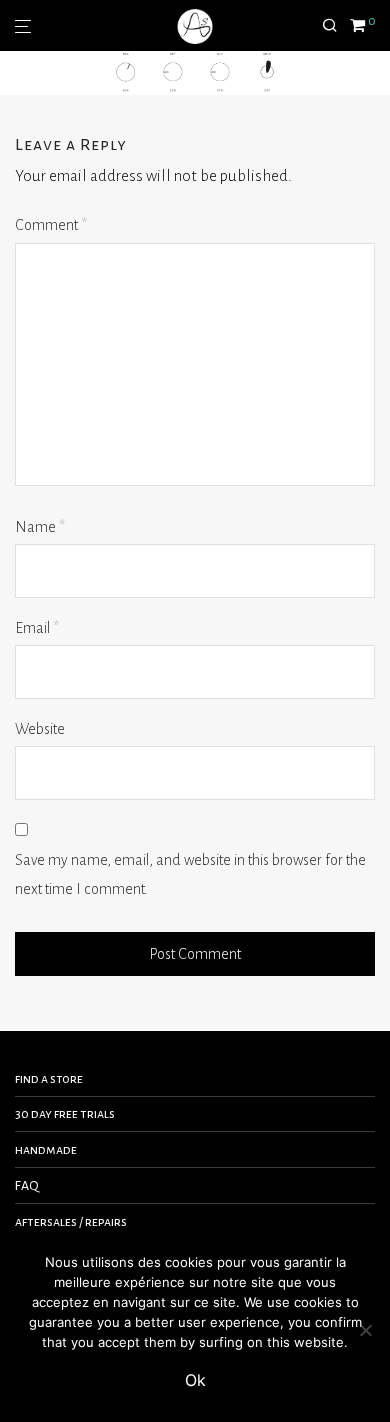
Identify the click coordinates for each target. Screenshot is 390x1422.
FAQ (27, 1186)
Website (40, 729)
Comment (51, 225)
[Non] (365, 1330)
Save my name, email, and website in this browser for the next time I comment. (190, 874)
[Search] (336, 26)
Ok (195, 1380)
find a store (49, 1079)
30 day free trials (65, 1114)
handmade (46, 1150)
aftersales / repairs (71, 1222)
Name (40, 527)
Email (37, 628)
